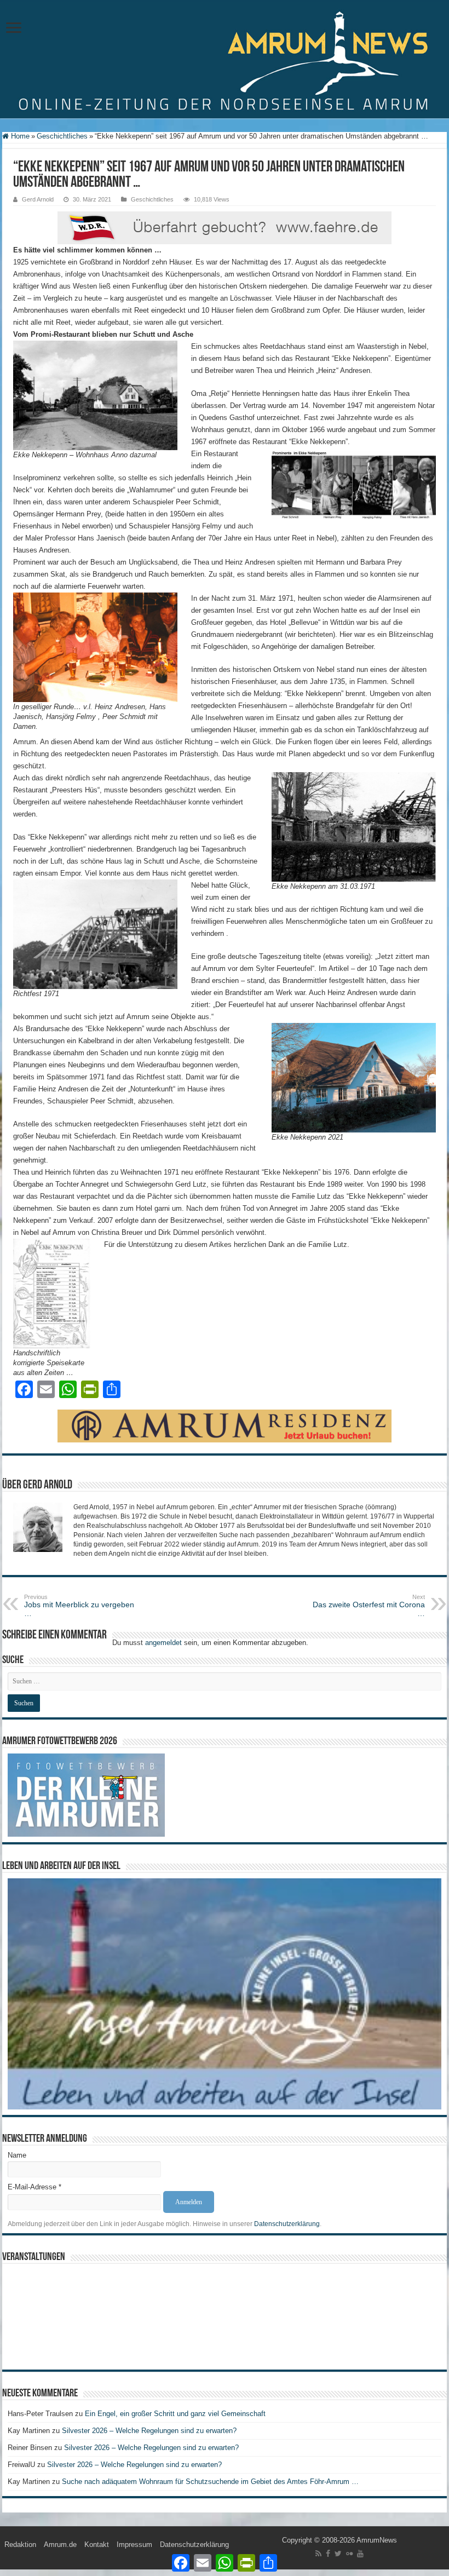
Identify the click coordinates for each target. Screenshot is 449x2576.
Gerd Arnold (38, 199)
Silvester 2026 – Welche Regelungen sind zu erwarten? (150, 2431)
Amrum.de (60, 2545)
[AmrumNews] (225, 60)
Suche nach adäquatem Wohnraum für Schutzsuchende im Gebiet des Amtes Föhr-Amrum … (210, 2482)
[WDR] (225, 228)
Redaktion (20, 2545)
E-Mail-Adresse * (34, 2187)
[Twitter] (338, 2554)
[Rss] (318, 2554)
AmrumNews (377, 2540)
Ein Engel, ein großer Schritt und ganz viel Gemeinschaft (175, 2414)
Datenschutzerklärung (287, 2224)
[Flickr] (349, 2554)
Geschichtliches (62, 136)
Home (19, 136)
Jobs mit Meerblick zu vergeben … (79, 1606)
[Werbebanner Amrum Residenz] (225, 1426)
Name (17, 2155)
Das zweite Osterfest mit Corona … (369, 1606)
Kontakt (97, 2545)
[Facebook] (328, 2554)
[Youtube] (360, 2554)
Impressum (134, 2545)
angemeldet (163, 1643)
